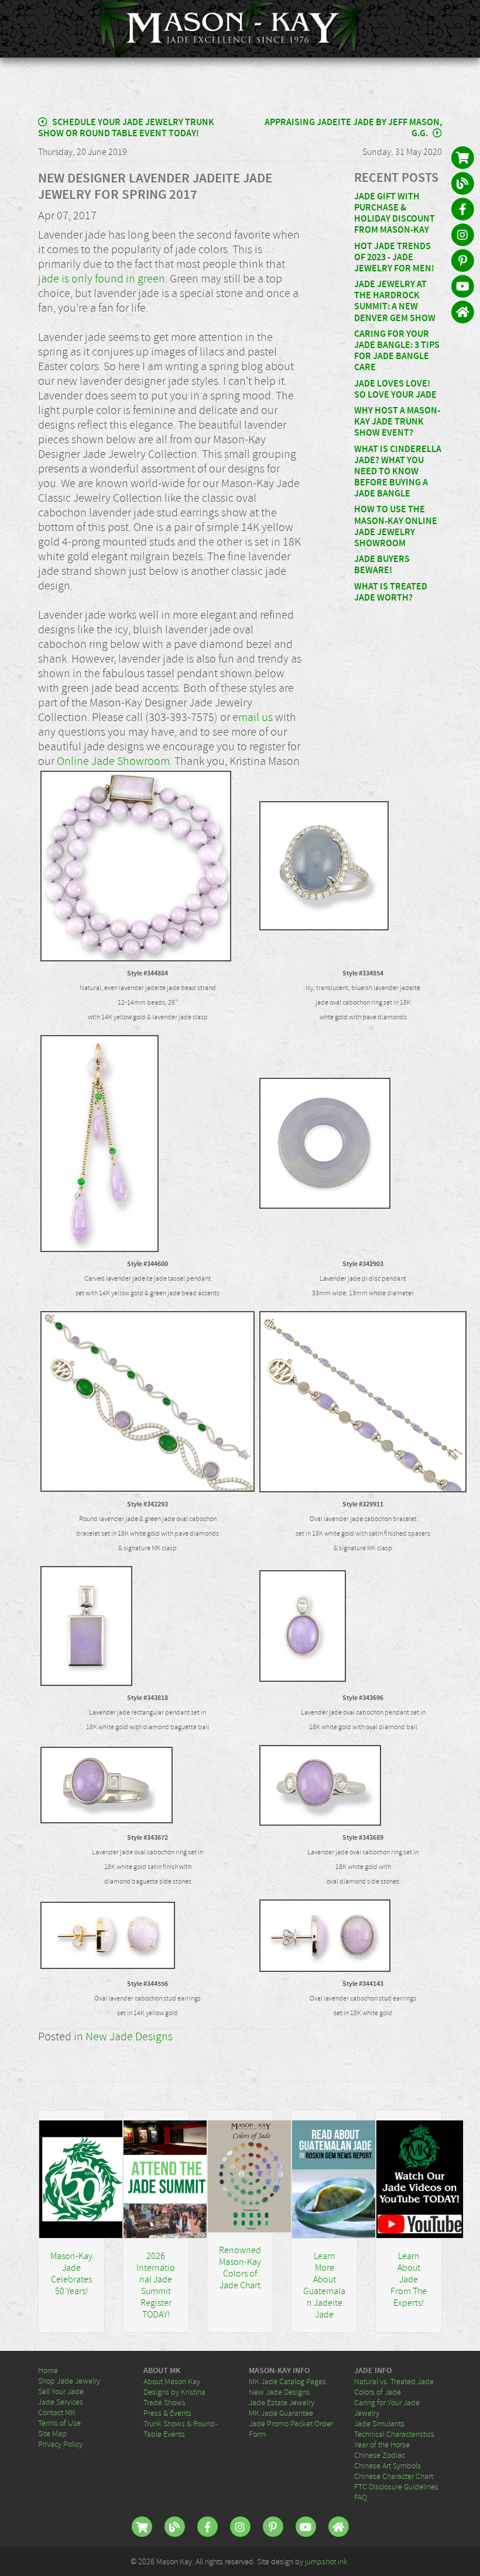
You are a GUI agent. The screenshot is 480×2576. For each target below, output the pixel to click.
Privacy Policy (60, 2444)
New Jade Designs (129, 2037)
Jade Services (61, 2402)
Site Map (52, 2433)
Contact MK (57, 2412)
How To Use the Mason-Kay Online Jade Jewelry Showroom (396, 527)
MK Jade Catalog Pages (287, 2381)
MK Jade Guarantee (281, 2413)
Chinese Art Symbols (388, 2465)
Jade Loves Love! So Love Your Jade (395, 389)
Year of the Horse (382, 2444)
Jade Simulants (379, 2423)
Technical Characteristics (394, 2434)
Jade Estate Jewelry (282, 2402)
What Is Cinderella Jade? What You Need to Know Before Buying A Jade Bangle (398, 472)
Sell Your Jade (61, 2391)
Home (48, 2370)
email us (253, 717)
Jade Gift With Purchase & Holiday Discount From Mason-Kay (395, 214)
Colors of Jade (378, 2392)
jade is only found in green (102, 279)
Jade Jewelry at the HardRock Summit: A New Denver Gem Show (395, 301)
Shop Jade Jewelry (69, 2381)
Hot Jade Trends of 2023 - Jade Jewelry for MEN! (394, 258)
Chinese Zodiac (380, 2455)
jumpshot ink (326, 2561)
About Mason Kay (172, 2381)
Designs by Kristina (174, 2392)
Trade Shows (164, 2402)
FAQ (361, 2497)
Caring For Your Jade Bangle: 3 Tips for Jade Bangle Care (397, 351)
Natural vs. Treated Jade (394, 2381)
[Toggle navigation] (464, 29)
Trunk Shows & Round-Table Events (180, 2429)
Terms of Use (59, 2423)
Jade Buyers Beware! (382, 565)
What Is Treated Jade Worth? (391, 592)
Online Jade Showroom (113, 761)
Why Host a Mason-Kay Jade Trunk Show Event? (397, 422)
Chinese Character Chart (394, 2476)
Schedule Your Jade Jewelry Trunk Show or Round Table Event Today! (126, 128)
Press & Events (167, 2413)
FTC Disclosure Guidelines (396, 2487)
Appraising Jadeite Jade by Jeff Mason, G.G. (353, 128)
